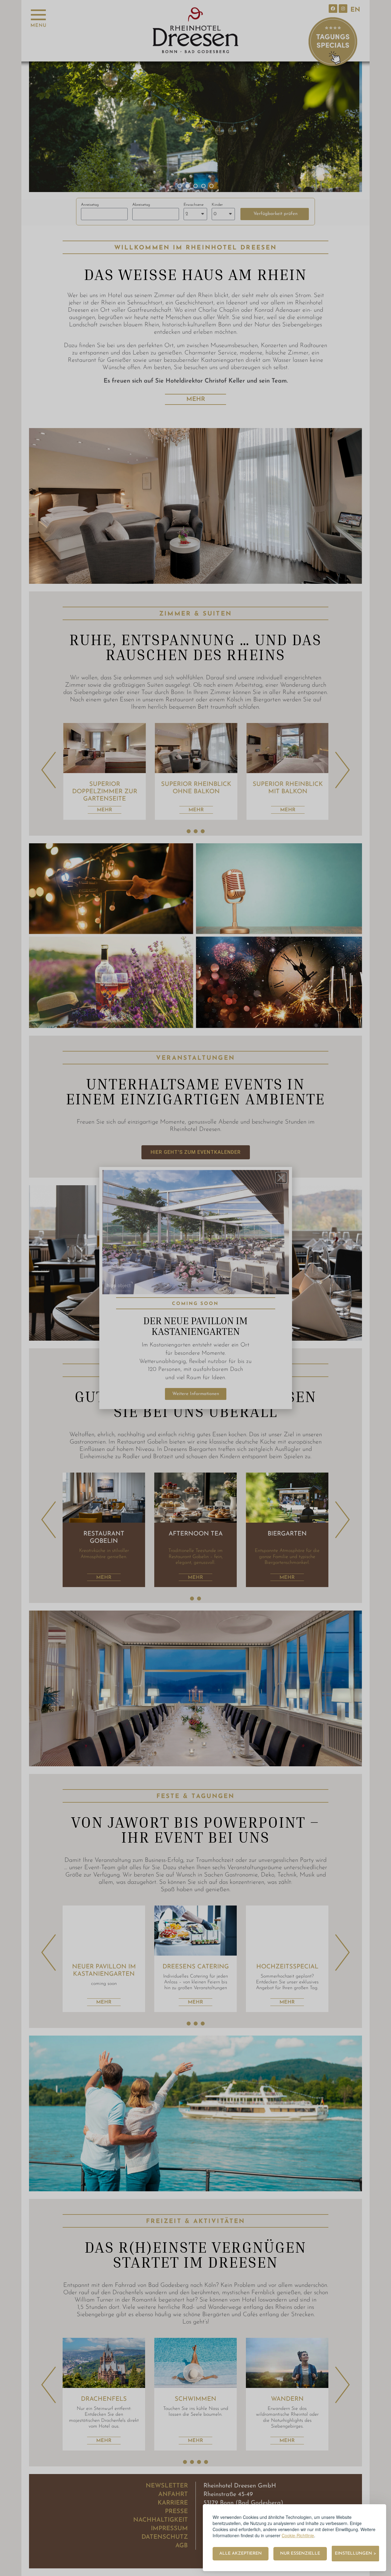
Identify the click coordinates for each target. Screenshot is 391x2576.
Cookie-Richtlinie (298, 2535)
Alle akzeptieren (241, 2554)
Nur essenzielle (300, 2554)
